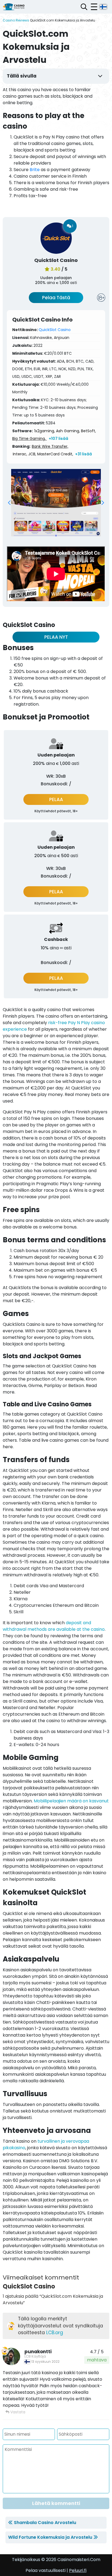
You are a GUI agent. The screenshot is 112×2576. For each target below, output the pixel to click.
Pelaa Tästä (56, 298)
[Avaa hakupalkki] (84, 7)
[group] (56, 503)
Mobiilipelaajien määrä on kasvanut (71, 1801)
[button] (9, 503)
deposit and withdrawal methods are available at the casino (54, 1626)
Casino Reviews (16, 20)
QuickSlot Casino (55, 330)
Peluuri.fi (78, 2570)
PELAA (56, 799)
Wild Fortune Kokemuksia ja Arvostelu (50, 2537)
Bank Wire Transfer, (50, 446)
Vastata (17, 2412)
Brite (35, 170)
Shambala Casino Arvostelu (45, 2523)
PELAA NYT (56, 637)
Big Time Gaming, (29, 438)
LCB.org (55, 2333)
